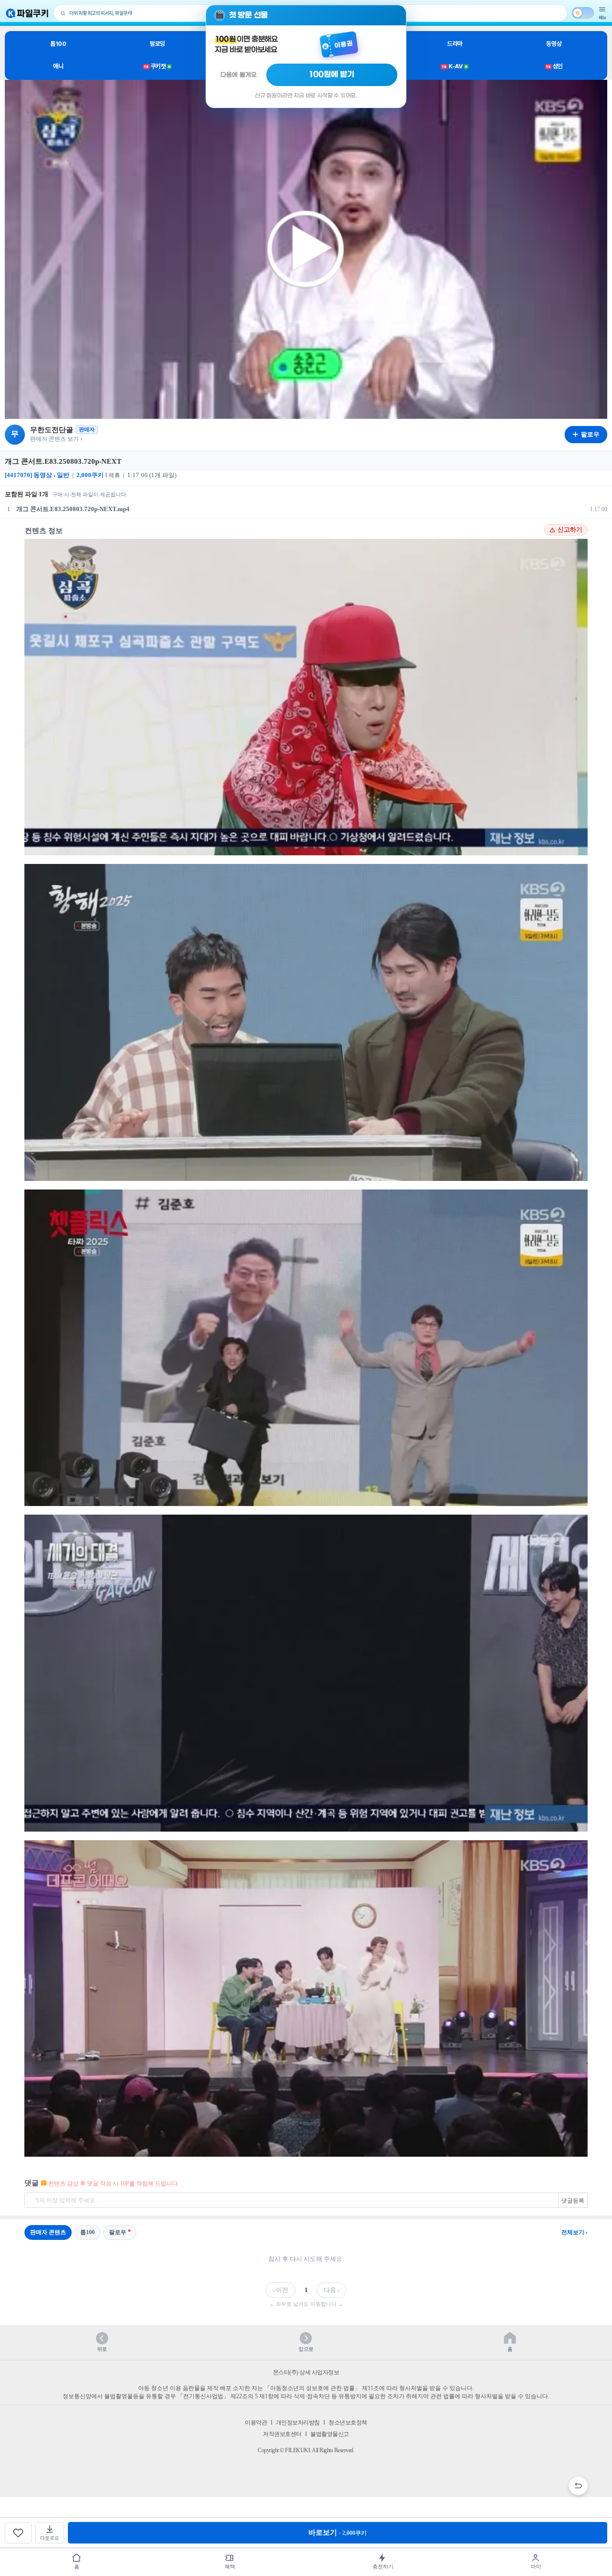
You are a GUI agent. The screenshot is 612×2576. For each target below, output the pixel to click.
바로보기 (338, 2532)
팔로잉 (157, 44)
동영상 (554, 44)
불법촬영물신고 (330, 2434)
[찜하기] (18, 2533)
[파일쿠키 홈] (27, 13)
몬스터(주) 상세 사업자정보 (306, 2372)
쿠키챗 (157, 66)
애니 (58, 66)
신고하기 (570, 530)
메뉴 (602, 17)
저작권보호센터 (282, 2434)
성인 (554, 66)
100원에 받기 (332, 75)
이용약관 (256, 2423)
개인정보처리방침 (298, 2423)
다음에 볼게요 (239, 75)
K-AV (454, 66)
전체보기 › (574, 2232)
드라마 (455, 44)
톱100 (58, 44)
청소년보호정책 (348, 2423)
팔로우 (118, 2232)
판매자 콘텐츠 (48, 2232)
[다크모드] (583, 13)
